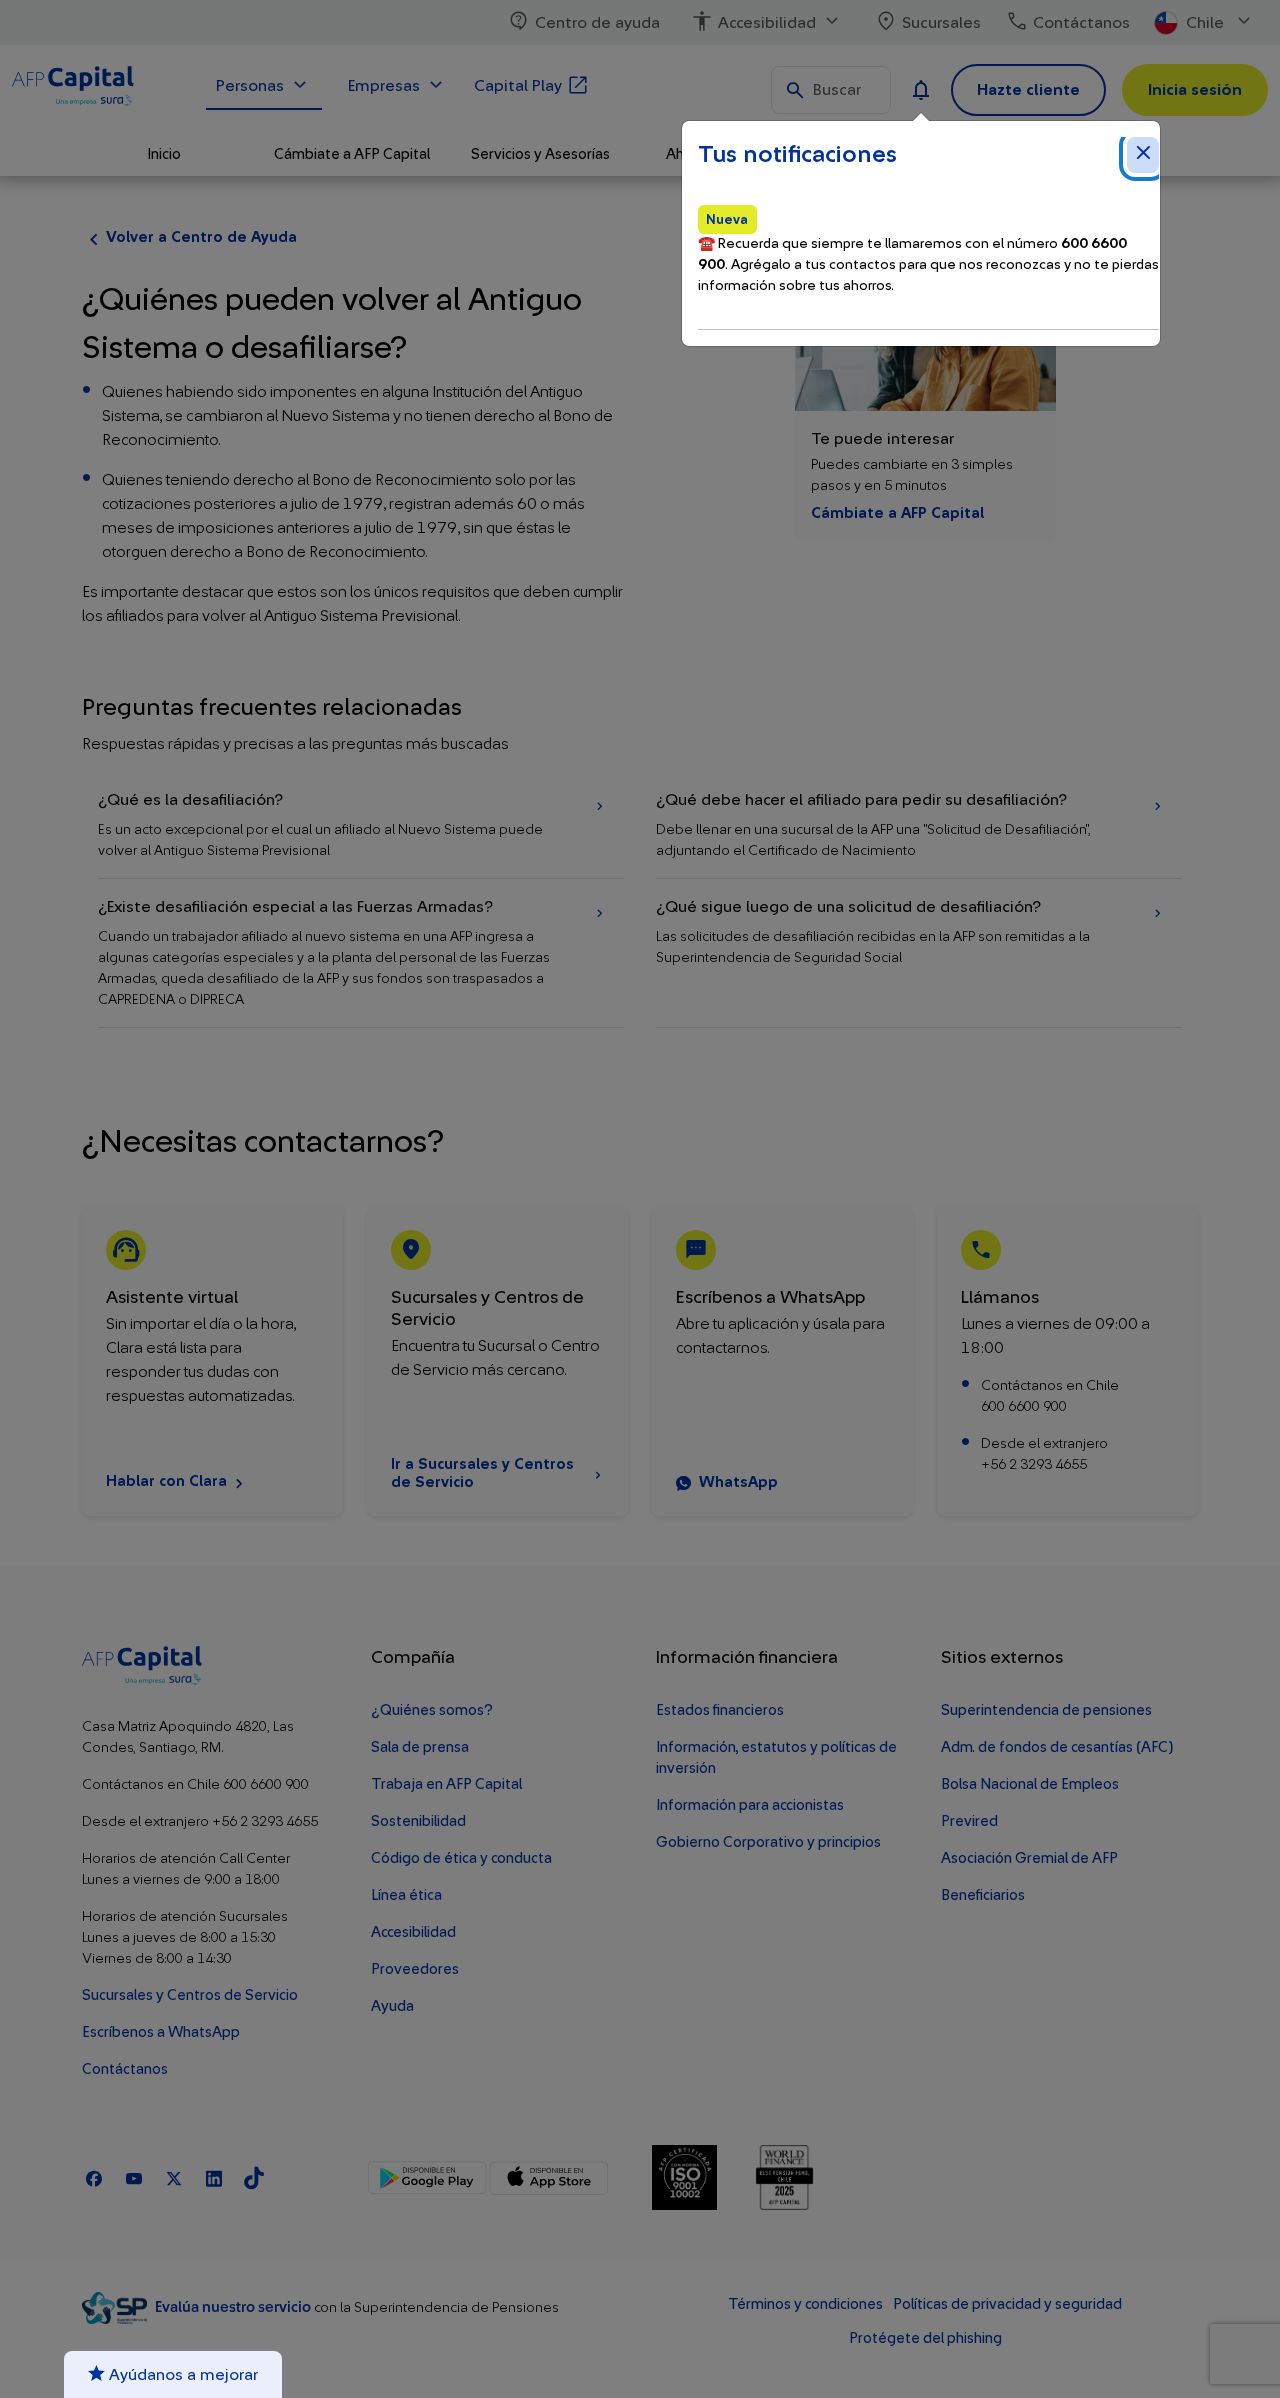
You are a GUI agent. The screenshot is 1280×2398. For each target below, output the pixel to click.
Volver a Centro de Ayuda (201, 237)
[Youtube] (134, 2177)
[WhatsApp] (782, 1361)
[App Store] (548, 2178)
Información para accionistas (750, 1805)
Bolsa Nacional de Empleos (1030, 1784)
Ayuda (392, 2006)
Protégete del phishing (925, 2338)
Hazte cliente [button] (1028, 90)
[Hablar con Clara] (212, 1361)
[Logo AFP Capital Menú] (97, 89)
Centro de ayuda (597, 23)
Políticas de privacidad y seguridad (1007, 2304)
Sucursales (941, 23)
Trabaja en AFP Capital (446, 1784)
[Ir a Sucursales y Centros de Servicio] (497, 1361)
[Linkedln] (214, 2177)
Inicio (164, 154)
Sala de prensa (420, 1747)
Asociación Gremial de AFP (1029, 1858)
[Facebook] (94, 2177)
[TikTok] (254, 2177)
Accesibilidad (767, 23)
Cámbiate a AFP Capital (897, 513)
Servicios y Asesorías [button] (540, 154)
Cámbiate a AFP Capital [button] (352, 154)
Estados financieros (720, 1710)
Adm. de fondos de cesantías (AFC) (1057, 1747)
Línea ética (406, 1895)
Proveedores (415, 1969)
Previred (969, 1821)
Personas (250, 86)
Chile (1205, 23)
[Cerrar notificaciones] (1143, 155)
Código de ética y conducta (461, 1858)
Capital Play (518, 86)
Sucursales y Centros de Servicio (190, 1995)
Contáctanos (1081, 23)
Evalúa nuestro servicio (234, 2307)
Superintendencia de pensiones (1046, 1710)
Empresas (384, 86)
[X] (174, 2177)
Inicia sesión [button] (1195, 90)
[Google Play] (427, 2178)
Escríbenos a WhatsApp (161, 2032)
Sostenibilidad (418, 1821)
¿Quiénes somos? (432, 1710)
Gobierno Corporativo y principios (768, 1842)
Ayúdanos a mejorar (181, 2375)
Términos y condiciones (805, 2304)
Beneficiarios (983, 1895)
